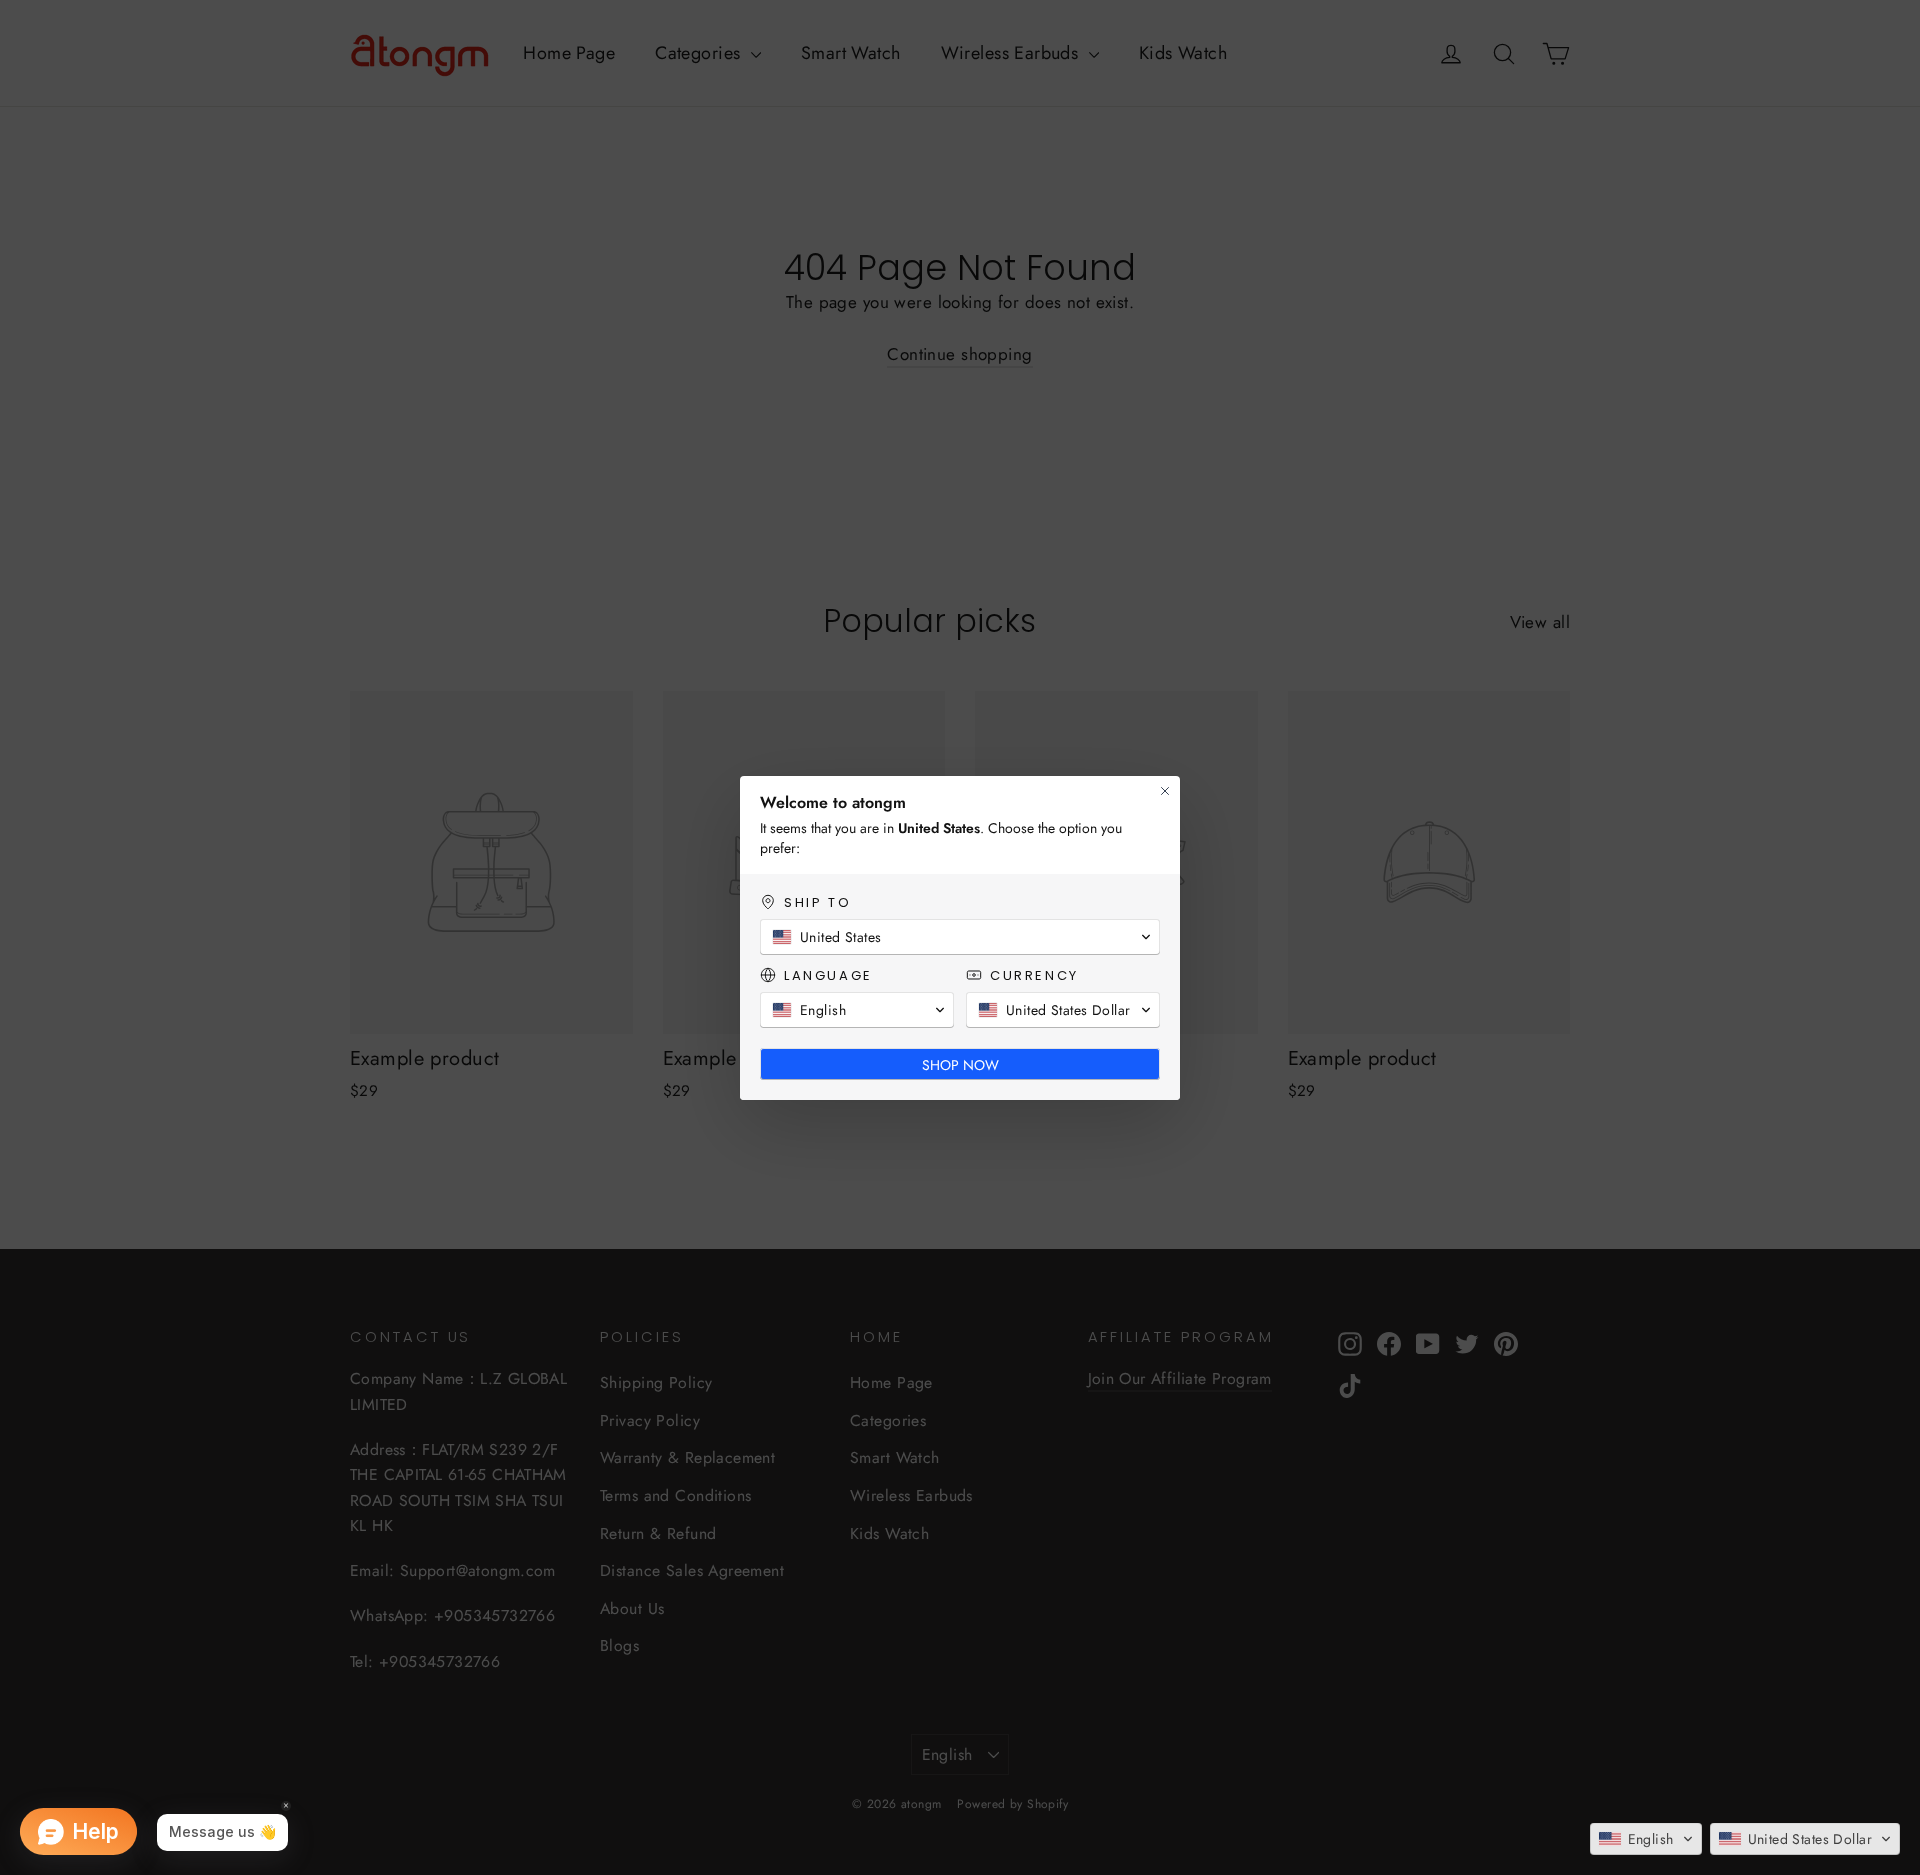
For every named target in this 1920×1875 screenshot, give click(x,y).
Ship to (817, 902)
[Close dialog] (1165, 791)
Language (828, 975)
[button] (1646, 1839)
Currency (1034, 975)
